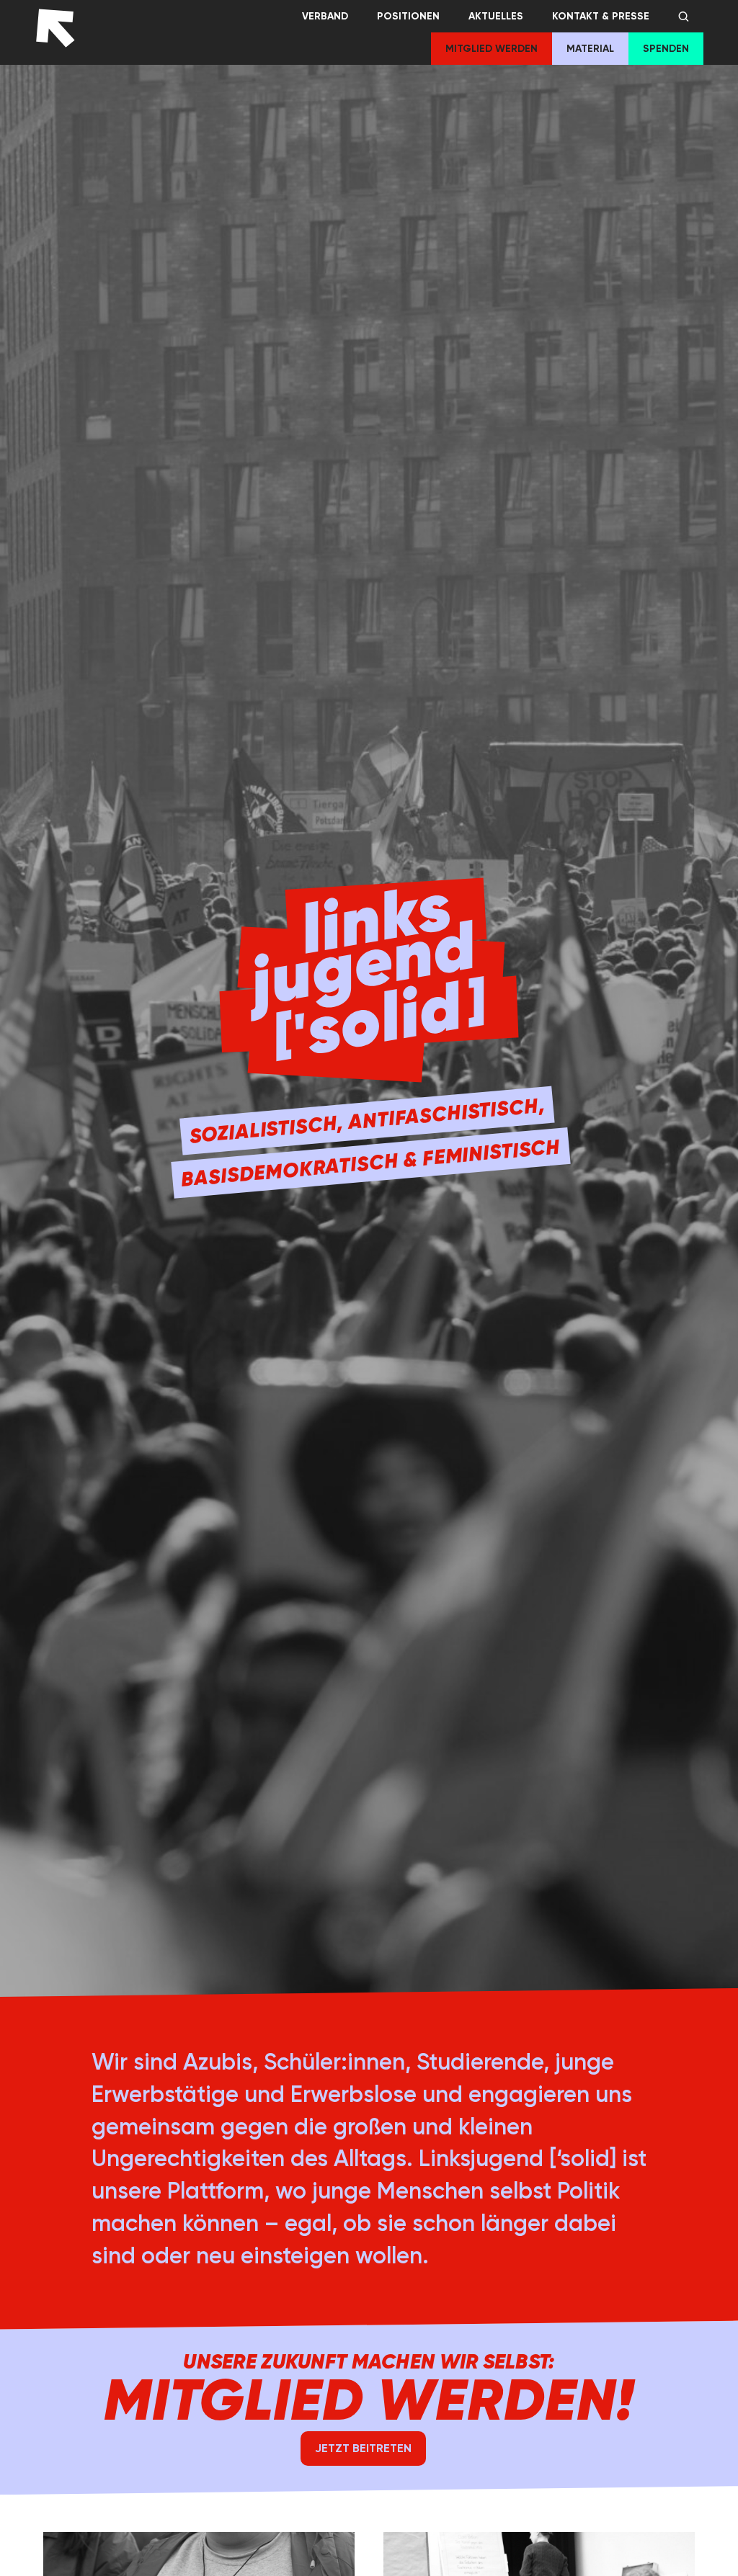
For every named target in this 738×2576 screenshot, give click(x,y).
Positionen (408, 16)
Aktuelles (496, 16)
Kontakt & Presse (601, 16)
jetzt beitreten (363, 2448)
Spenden (666, 49)
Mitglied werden (492, 49)
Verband (325, 16)
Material (590, 49)
